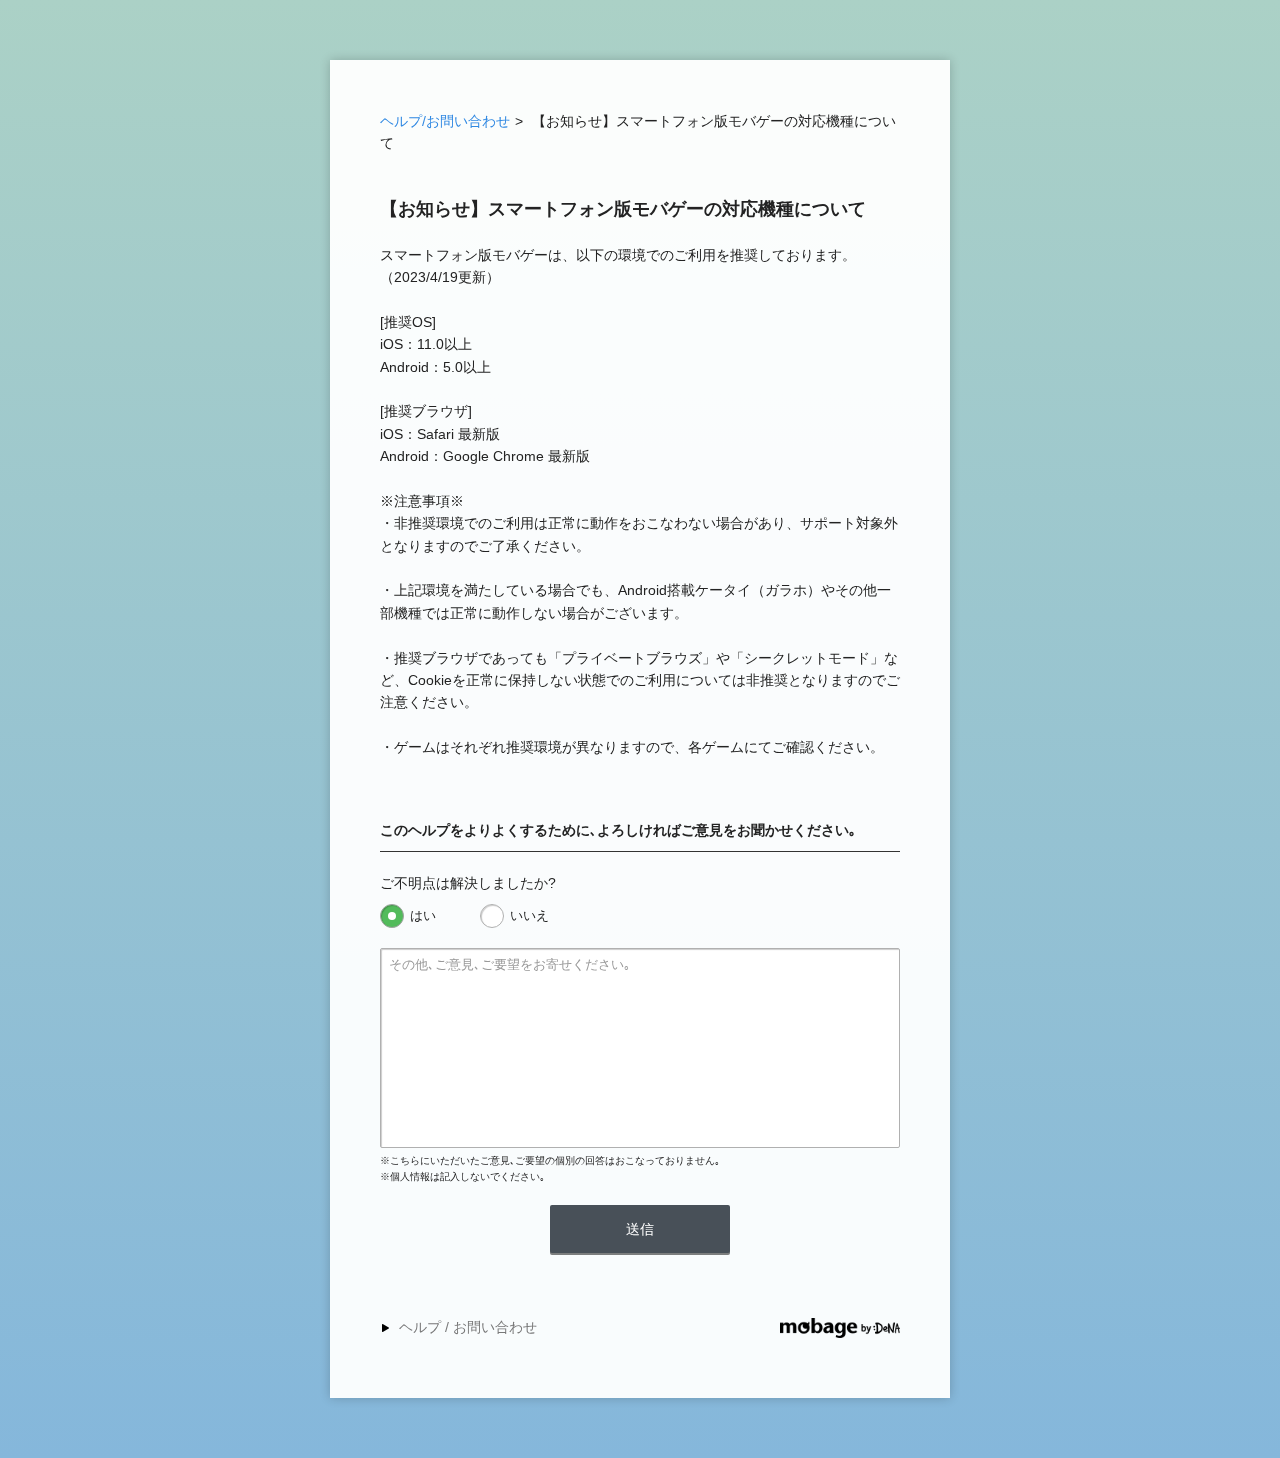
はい (423, 915)
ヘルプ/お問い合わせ (445, 121)
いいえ (529, 915)
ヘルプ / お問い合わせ (468, 1327)
